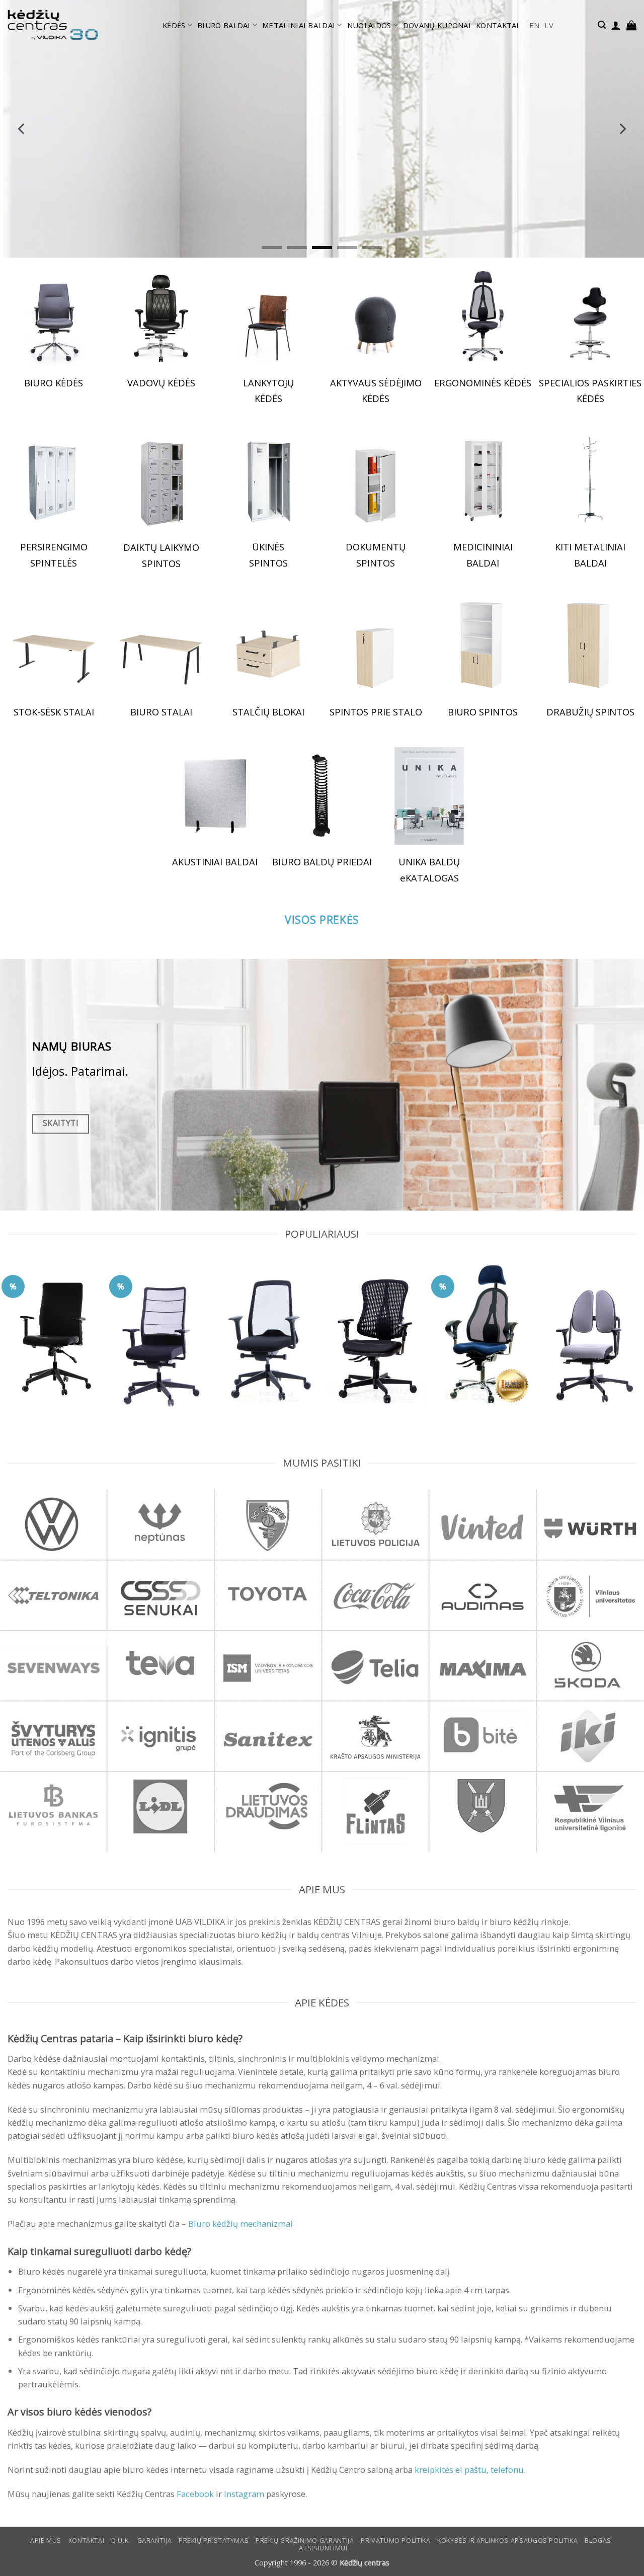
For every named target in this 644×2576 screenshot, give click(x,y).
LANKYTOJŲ (268, 383)
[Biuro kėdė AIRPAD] (161, 1337)
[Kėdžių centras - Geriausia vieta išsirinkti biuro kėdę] (53, 25)
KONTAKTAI (498, 25)
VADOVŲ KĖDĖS (161, 383)
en (535, 25)
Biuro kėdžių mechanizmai (240, 2224)
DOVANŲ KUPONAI (437, 25)
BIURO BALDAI (224, 25)
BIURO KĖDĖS (54, 383)
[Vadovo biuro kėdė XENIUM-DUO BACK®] (590, 1335)
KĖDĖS (174, 25)
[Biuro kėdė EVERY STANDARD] (268, 1334)
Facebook (195, 2494)
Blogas (598, 2541)
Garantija (155, 2541)
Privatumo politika (395, 2541)
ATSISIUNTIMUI (323, 2548)
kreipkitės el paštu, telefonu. (470, 2470)
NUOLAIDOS (369, 25)
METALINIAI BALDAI (299, 25)
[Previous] (22, 129)
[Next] (622, 129)
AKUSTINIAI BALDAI (215, 862)
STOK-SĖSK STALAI (54, 712)
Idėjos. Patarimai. (80, 1071)
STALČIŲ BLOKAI (268, 712)
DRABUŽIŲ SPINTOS (590, 712)
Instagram (244, 2494)
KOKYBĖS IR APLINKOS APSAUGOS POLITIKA (507, 2541)
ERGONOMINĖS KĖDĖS (483, 383)
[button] (602, 25)
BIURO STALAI (161, 712)
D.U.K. (121, 2541)
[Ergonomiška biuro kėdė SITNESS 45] (483, 1333)
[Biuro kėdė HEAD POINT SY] (376, 1333)
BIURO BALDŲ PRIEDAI (322, 862)
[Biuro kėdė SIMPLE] (54, 1331)
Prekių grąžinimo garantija (305, 2541)
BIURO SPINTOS (483, 712)
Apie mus (46, 2541)
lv (549, 25)
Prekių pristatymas (214, 2541)
